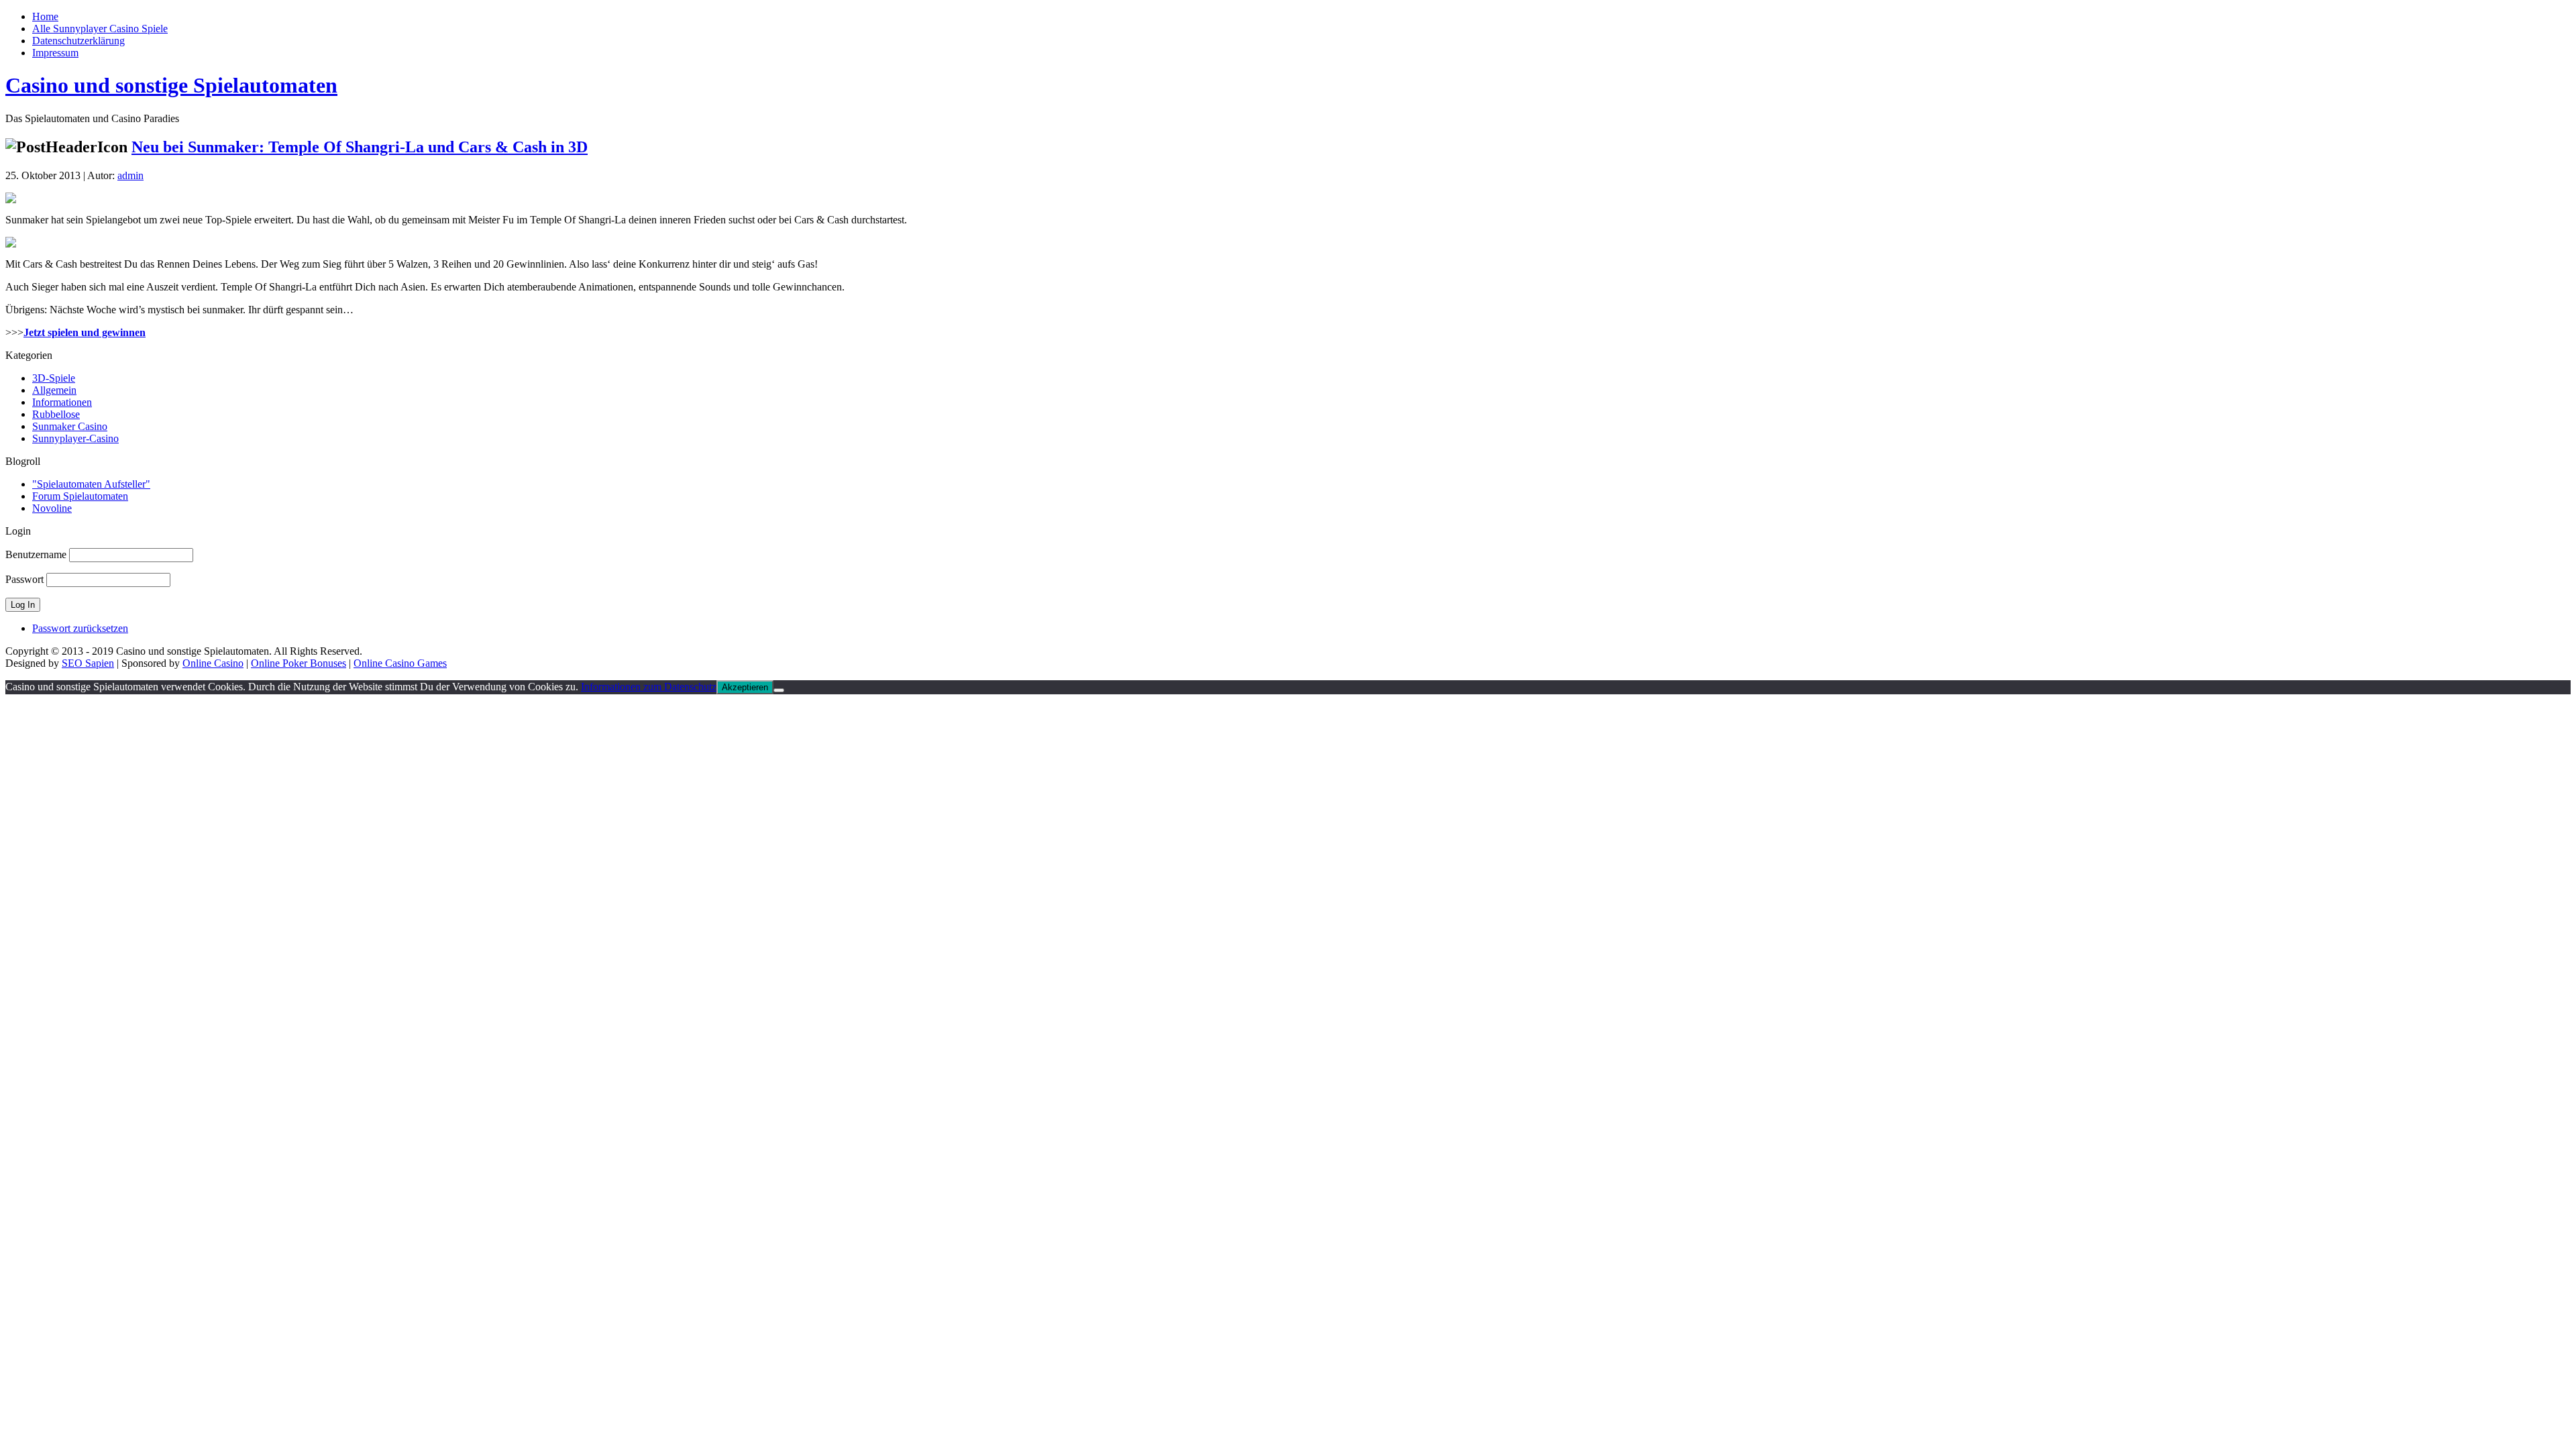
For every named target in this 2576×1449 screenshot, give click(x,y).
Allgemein (54, 390)
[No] (779, 690)
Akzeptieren (745, 687)
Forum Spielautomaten (80, 496)
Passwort (24, 579)
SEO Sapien (88, 663)
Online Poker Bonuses (299, 663)
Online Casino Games (400, 663)
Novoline (52, 508)
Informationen (62, 402)
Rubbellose (56, 414)
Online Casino (213, 663)
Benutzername (36, 554)
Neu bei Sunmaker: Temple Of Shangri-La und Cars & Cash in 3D (360, 147)
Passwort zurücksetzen (80, 628)
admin (130, 175)
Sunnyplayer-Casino (75, 438)
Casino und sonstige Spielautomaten (171, 85)
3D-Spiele (54, 378)
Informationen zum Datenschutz (649, 687)
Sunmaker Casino (70, 426)
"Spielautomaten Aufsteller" (91, 484)
